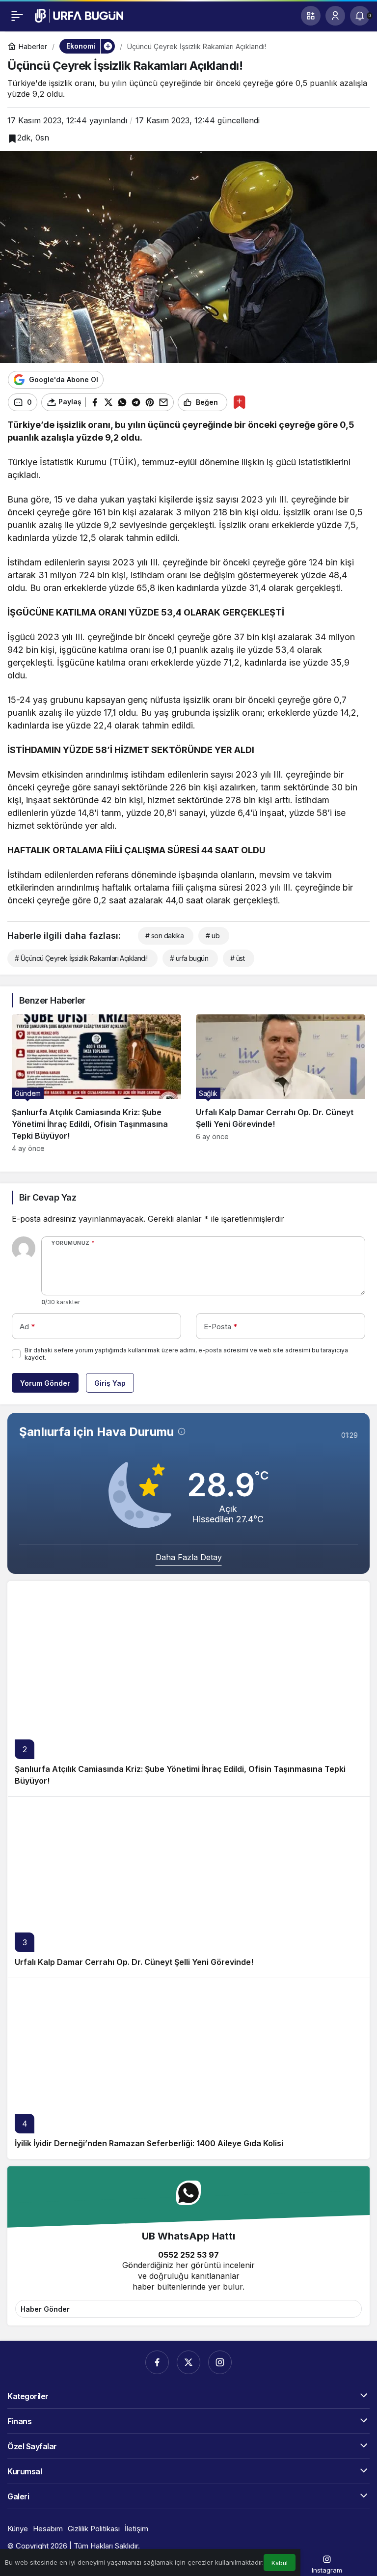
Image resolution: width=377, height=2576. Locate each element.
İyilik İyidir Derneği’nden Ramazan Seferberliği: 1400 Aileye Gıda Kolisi (149, 2143)
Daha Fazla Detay (189, 1557)
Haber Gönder (45, 2309)
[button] (311, 16)
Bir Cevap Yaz (48, 1197)
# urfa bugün (189, 958)
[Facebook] (157, 2362)
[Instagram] (220, 2362)
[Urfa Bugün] (79, 15)
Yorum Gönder (45, 1383)
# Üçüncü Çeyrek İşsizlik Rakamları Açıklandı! (81, 958)
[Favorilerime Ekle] (239, 402)
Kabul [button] (280, 2563)
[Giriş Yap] (335, 16)
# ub (213, 936)
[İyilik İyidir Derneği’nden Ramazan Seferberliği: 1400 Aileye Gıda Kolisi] (188, 2068)
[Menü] (17, 16)
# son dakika (164, 936)
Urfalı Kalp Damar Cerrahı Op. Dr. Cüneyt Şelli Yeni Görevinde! (134, 1962)
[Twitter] (188, 2362)
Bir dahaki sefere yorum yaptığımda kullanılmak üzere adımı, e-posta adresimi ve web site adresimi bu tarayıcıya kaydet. (186, 1354)
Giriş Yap (110, 1383)
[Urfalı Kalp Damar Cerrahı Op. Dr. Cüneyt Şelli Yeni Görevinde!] (281, 1084)
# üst (237, 958)
